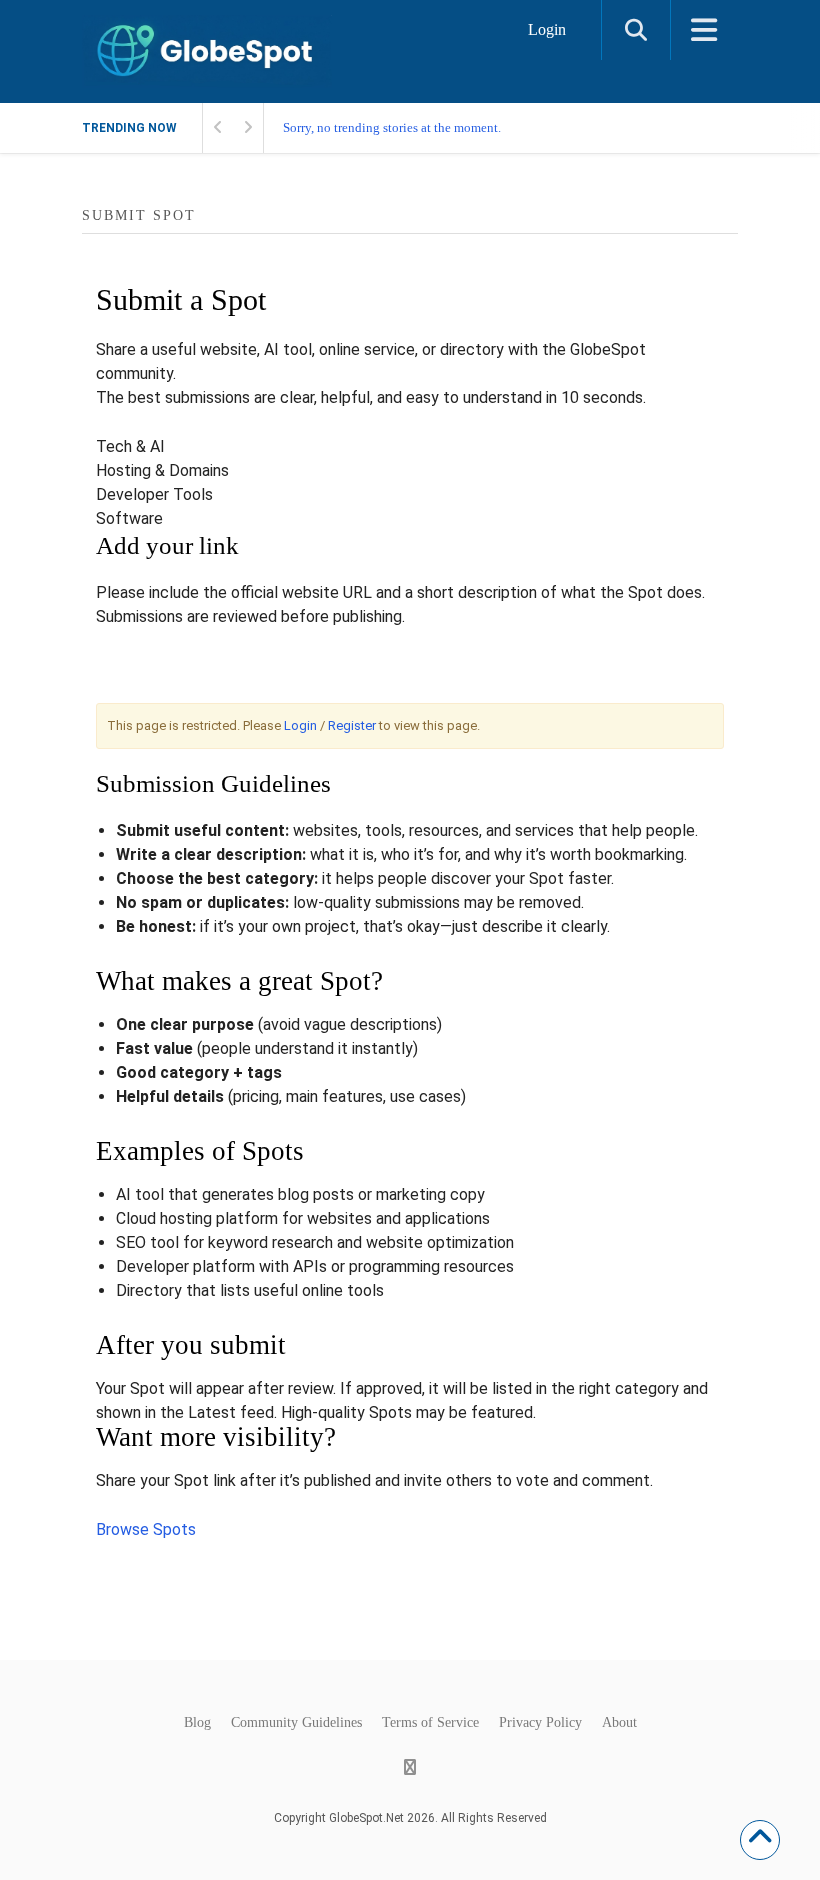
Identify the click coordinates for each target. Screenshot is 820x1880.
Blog (197, 1723)
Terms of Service (430, 1723)
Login (547, 29)
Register (352, 725)
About (619, 1723)
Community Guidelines (296, 1723)
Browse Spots (146, 1529)
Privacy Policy (540, 1723)
